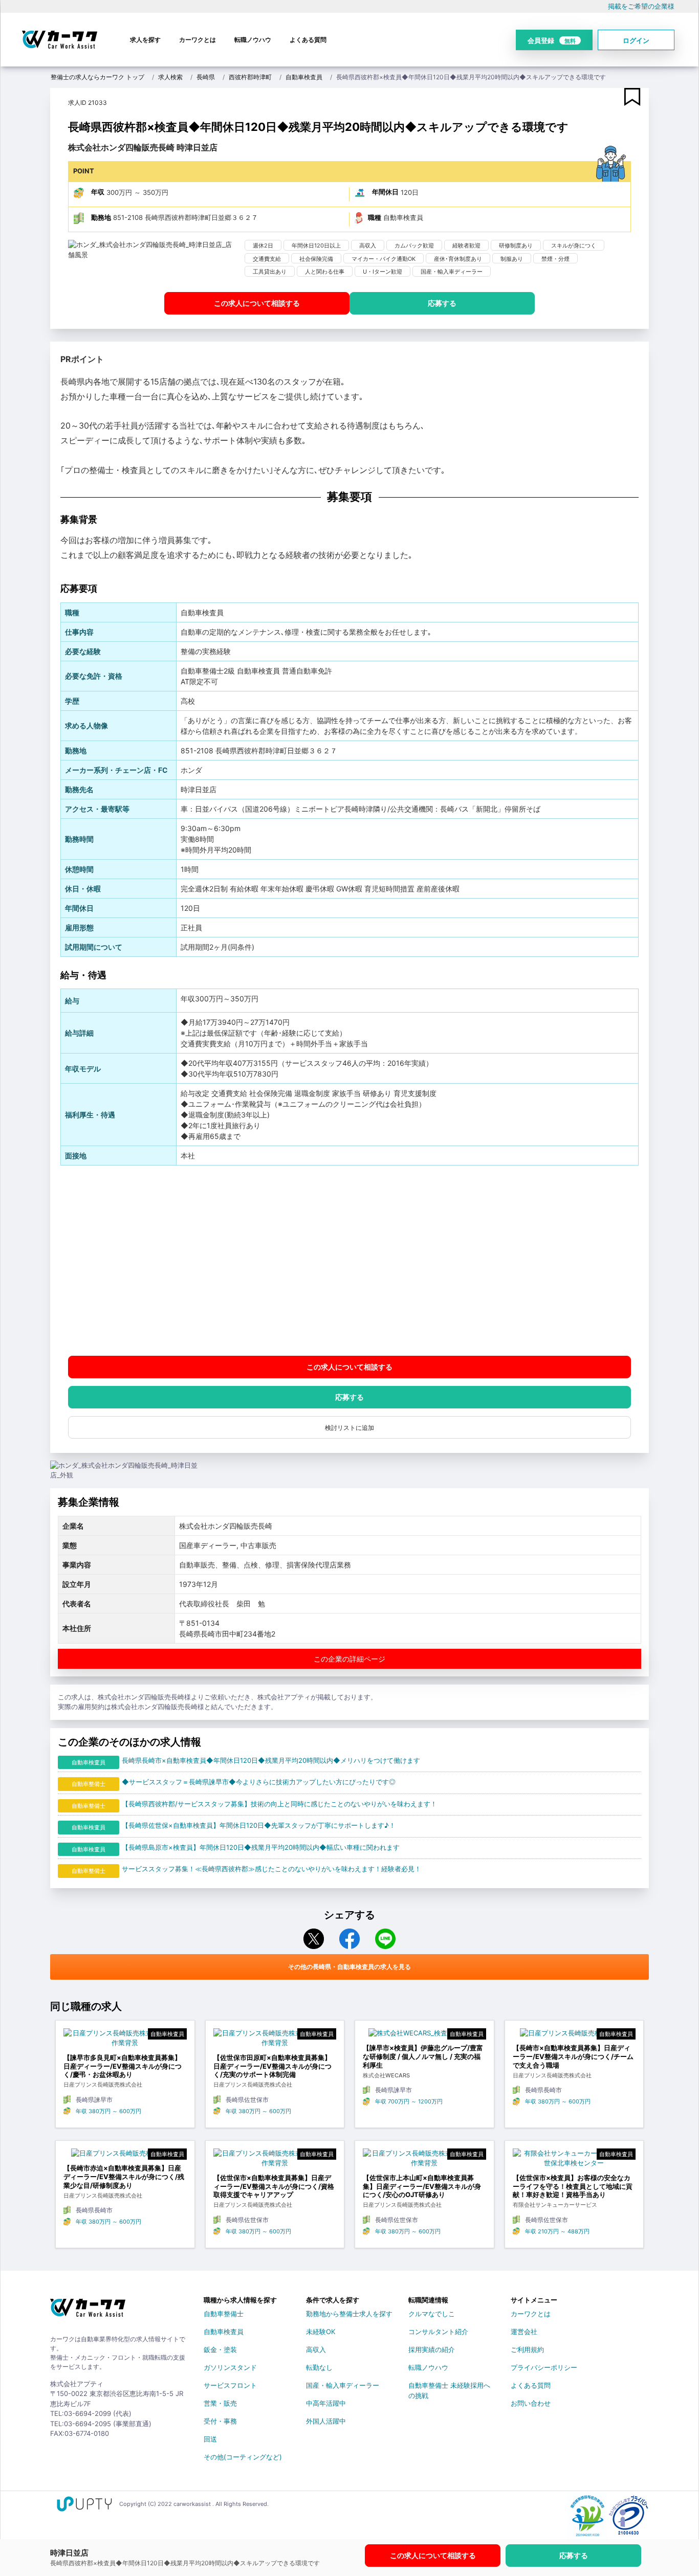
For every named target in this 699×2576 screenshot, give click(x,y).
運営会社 (524, 2332)
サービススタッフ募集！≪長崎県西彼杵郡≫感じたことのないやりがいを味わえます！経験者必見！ (271, 1869)
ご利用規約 (527, 2349)
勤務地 (101, 217)
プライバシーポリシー (544, 2367)
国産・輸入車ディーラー (343, 2385)
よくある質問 (308, 40)
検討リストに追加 (349, 1428)
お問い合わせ (531, 2403)
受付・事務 (220, 2421)
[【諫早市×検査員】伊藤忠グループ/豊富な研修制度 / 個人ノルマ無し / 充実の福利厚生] (424, 2036)
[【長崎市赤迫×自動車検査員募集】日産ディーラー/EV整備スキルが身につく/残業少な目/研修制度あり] (125, 2156)
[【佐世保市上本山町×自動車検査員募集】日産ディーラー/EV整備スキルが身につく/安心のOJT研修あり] (424, 2161)
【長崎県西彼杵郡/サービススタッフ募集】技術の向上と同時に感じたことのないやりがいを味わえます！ (279, 1804)
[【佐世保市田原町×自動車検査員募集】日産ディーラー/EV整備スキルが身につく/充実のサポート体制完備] (275, 2041)
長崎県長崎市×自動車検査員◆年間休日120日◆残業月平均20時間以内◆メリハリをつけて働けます (271, 1760)
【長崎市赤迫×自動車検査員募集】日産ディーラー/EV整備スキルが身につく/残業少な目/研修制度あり (124, 2177)
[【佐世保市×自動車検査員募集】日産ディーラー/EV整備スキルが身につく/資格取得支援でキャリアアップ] (275, 2161)
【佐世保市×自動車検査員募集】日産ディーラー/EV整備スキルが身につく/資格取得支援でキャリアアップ (274, 2186)
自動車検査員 (304, 77)
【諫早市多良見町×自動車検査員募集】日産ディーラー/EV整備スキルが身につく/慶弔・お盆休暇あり (123, 2066)
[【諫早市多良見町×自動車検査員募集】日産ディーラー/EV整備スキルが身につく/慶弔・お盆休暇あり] (125, 2041)
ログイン (636, 40)
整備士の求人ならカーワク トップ (97, 77)
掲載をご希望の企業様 (641, 6)
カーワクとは (198, 40)
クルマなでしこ (432, 2314)
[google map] (349, 1260)
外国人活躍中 (326, 2421)
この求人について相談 (257, 303)
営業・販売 (220, 2403)
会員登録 (552, 40)
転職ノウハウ (253, 40)
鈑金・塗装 (220, 2349)
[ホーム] (88, 2312)
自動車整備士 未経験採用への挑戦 (449, 2387)
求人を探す (145, 40)
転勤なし (319, 2367)
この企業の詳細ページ (349, 1659)
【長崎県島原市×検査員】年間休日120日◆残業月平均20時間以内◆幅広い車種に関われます (261, 1847)
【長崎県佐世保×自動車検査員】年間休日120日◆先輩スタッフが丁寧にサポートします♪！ (259, 1825)
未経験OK (321, 2332)
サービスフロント (230, 2385)
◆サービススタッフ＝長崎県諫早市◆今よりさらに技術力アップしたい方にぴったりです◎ (259, 1782)
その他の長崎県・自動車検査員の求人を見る (349, 1967)
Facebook (349, 1939)
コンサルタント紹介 (438, 2332)
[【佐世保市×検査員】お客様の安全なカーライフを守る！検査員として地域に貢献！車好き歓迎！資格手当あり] (574, 2161)
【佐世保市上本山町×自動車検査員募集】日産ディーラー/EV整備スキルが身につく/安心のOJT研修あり (422, 2186)
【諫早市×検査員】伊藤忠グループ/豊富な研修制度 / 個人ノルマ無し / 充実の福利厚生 (423, 2056)
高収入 (316, 2349)
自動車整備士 (224, 2314)
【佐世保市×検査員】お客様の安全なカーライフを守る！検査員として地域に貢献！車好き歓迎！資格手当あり (573, 2186)
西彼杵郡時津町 (250, 77)
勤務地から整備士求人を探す (349, 2314)
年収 (98, 192)
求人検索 (170, 77)
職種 (375, 217)
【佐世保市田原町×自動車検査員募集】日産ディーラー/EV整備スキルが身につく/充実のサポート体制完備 (272, 2066)
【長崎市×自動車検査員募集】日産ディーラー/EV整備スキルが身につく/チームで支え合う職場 (573, 2056)
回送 (210, 2439)
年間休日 (385, 192)
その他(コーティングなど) (243, 2457)
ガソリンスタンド (230, 2367)
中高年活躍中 (326, 2403)
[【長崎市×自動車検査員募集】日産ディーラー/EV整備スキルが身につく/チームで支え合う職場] (574, 2036)
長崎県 (206, 77)
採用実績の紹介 (432, 2349)
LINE (385, 1939)
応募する (442, 303)
